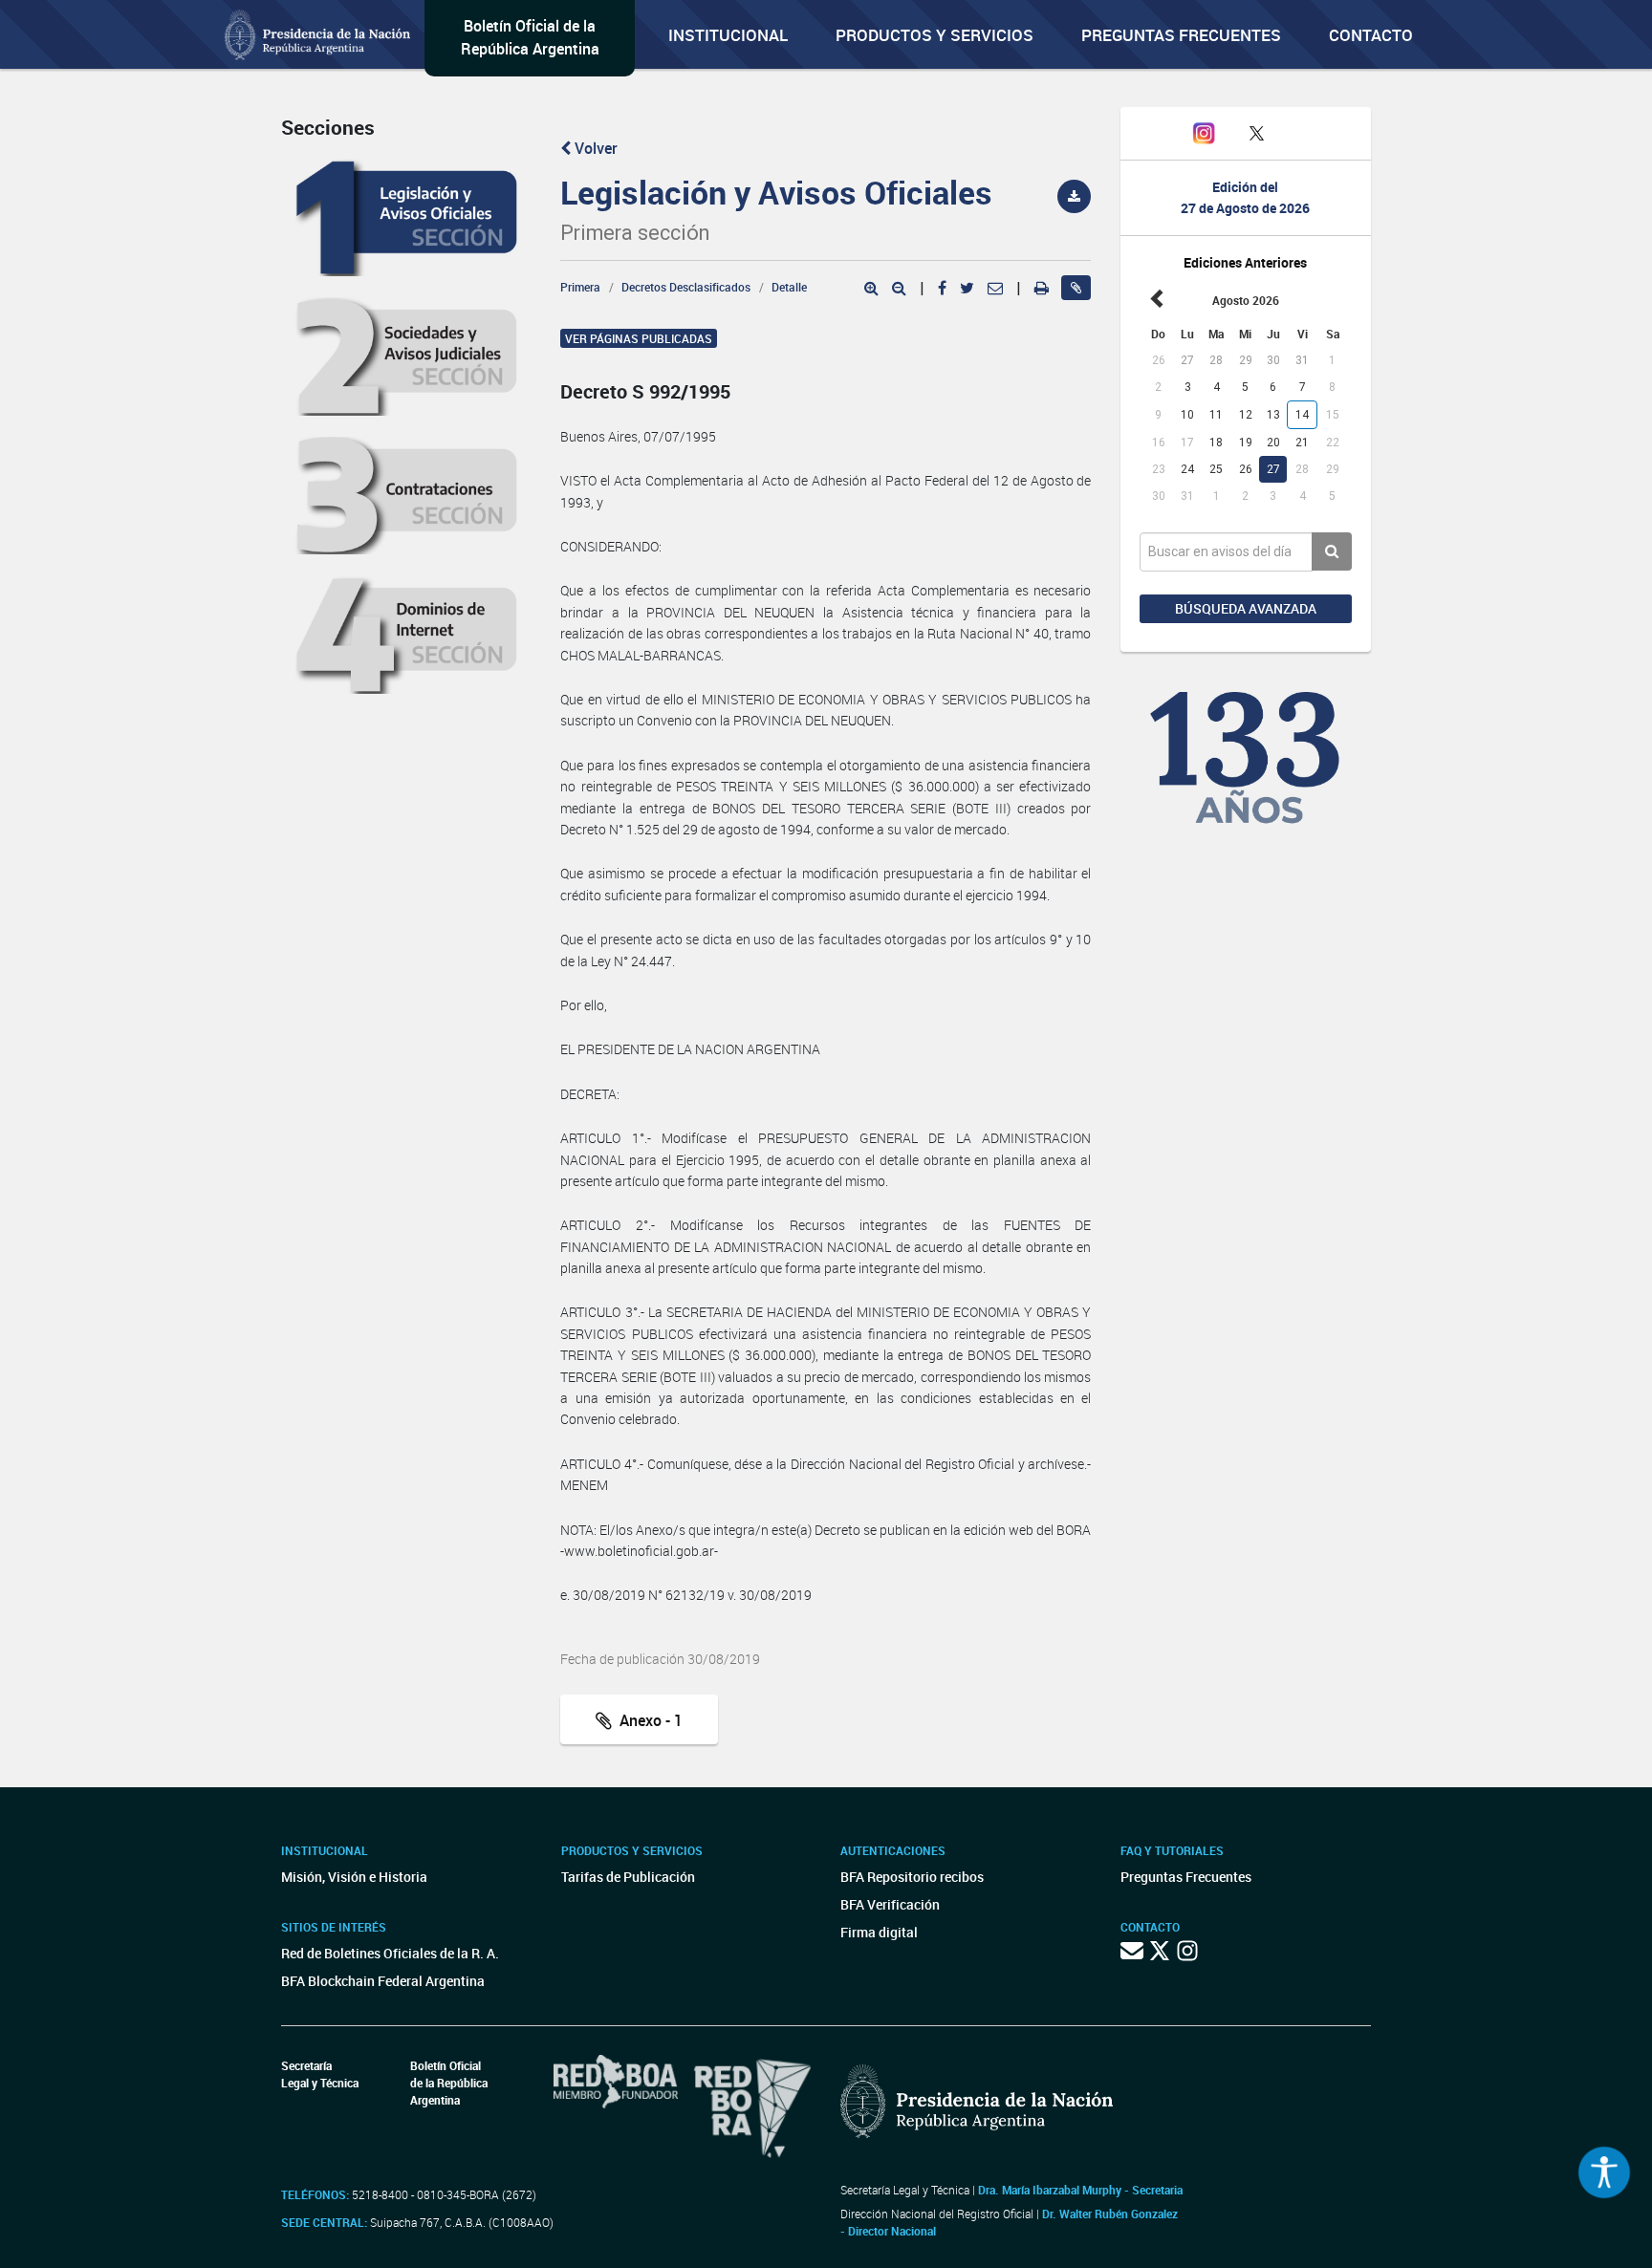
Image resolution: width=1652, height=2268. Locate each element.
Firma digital (879, 1932)
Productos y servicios (935, 35)
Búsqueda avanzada (1246, 608)
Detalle (789, 287)
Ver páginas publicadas (639, 338)
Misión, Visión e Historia (354, 1877)
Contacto (1371, 35)
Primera (580, 287)
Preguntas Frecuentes (1181, 35)
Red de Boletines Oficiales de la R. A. (390, 1953)
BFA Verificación (890, 1904)
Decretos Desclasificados (686, 287)
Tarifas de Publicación (628, 1877)
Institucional (728, 35)
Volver (594, 148)
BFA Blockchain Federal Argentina (383, 1981)
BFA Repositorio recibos (912, 1877)
